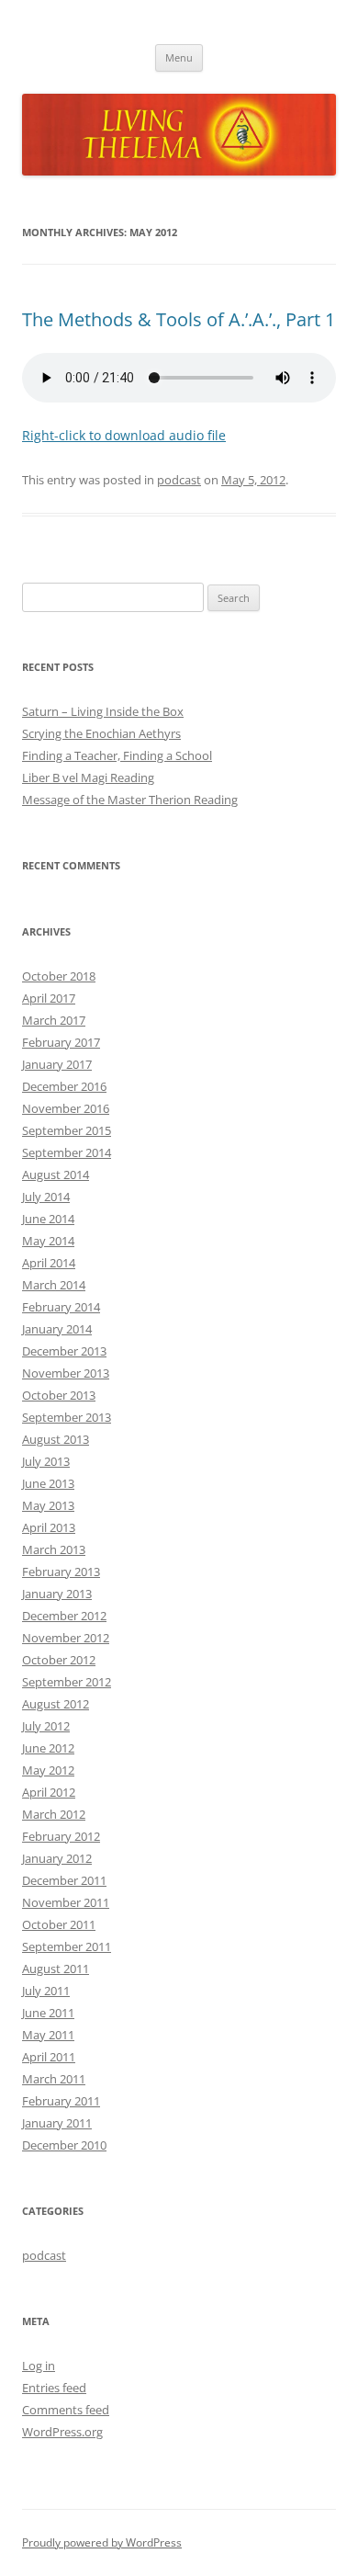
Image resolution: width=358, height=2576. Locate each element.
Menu (179, 57)
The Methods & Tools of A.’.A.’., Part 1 (179, 319)
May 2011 (48, 2035)
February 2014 (61, 1307)
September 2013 (67, 1417)
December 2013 (64, 1351)
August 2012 (56, 1704)
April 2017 (49, 998)
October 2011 (59, 1924)
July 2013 (46, 1461)
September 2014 (67, 1152)
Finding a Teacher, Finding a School (117, 755)
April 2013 (49, 1527)
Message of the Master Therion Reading (130, 800)
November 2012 (66, 1638)
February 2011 (61, 2101)
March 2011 (54, 2079)
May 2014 (48, 1241)
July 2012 (46, 1726)
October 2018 (59, 976)
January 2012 (57, 1858)
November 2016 (66, 1108)
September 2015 (67, 1130)
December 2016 (64, 1086)
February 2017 (61, 1042)
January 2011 (57, 2123)
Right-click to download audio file (124, 435)
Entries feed (54, 2388)
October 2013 (59, 1395)
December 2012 (64, 1616)
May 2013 (48, 1505)
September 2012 (67, 1682)
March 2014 (54, 1285)
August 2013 (56, 1439)
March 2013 (54, 1549)
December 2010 (64, 2145)
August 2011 (56, 1969)
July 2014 (46, 1197)
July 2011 (46, 1991)
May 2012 (48, 1770)
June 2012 (48, 1748)
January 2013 (57, 1594)
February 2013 (61, 1572)
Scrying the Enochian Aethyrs (101, 733)
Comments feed (66, 2410)
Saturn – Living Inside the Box (103, 711)
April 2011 (49, 2057)
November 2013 (66, 1373)
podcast (179, 480)
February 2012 (61, 1836)
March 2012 (54, 1814)
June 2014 (48, 1219)
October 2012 (59, 1660)
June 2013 (48, 1483)
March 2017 (54, 1020)
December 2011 (64, 1880)
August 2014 (56, 1175)
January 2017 (57, 1064)
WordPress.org (62, 2432)
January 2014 (57, 1329)
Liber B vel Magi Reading (88, 777)
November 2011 (66, 1902)
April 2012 (49, 1792)
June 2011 (48, 2013)
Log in (39, 2366)
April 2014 (49, 1263)
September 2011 (67, 1946)
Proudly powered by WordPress (102, 2542)
